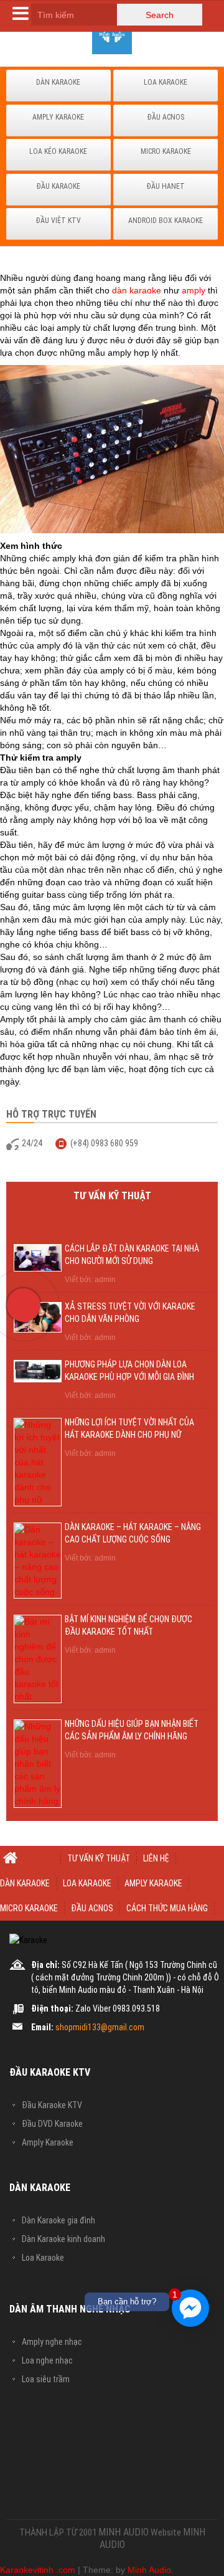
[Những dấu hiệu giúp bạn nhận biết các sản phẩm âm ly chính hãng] (38, 1762)
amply (194, 290)
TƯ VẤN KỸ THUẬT (99, 1858)
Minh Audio (149, 2570)
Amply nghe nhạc (52, 2342)
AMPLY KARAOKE (153, 1883)
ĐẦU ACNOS (92, 1908)
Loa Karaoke (166, 82)
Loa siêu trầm (46, 2379)
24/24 (32, 1143)
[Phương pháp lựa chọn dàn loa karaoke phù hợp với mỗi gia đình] (38, 1371)
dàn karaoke (137, 290)
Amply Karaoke (58, 117)
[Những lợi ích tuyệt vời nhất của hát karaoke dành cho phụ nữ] (38, 1461)
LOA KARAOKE (87, 1883)
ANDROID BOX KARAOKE (166, 221)
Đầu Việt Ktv (58, 221)
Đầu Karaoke (58, 186)
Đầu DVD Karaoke (52, 2124)
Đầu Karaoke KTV (52, 2105)
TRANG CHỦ (30, 1858)
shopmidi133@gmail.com (100, 2027)
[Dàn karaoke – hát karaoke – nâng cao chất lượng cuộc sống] (38, 1559)
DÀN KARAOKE (25, 1883)
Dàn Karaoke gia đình (58, 2220)
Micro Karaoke (166, 151)
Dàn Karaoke (58, 82)
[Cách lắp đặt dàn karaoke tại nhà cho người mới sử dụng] (38, 1257)
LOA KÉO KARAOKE (58, 151)
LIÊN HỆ (156, 1858)
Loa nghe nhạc (47, 2360)
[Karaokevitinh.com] (112, 34)
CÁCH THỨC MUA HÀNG (167, 1908)
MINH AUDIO (124, 2532)
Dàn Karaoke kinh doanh (63, 2239)
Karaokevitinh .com (38, 2570)
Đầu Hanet (166, 186)
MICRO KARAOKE (29, 1908)
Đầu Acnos (166, 117)
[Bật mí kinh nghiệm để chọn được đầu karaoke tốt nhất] (38, 1658)
